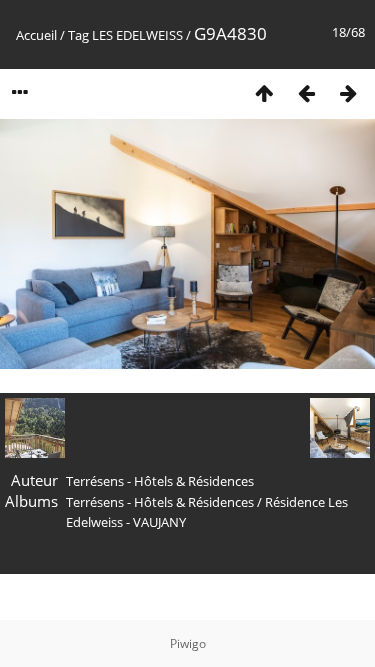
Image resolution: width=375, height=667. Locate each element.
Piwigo (188, 643)
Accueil (36, 35)
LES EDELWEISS (137, 35)
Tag (78, 35)
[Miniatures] (264, 92)
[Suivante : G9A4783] (348, 92)
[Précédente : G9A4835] (306, 92)
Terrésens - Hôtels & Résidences (160, 502)
